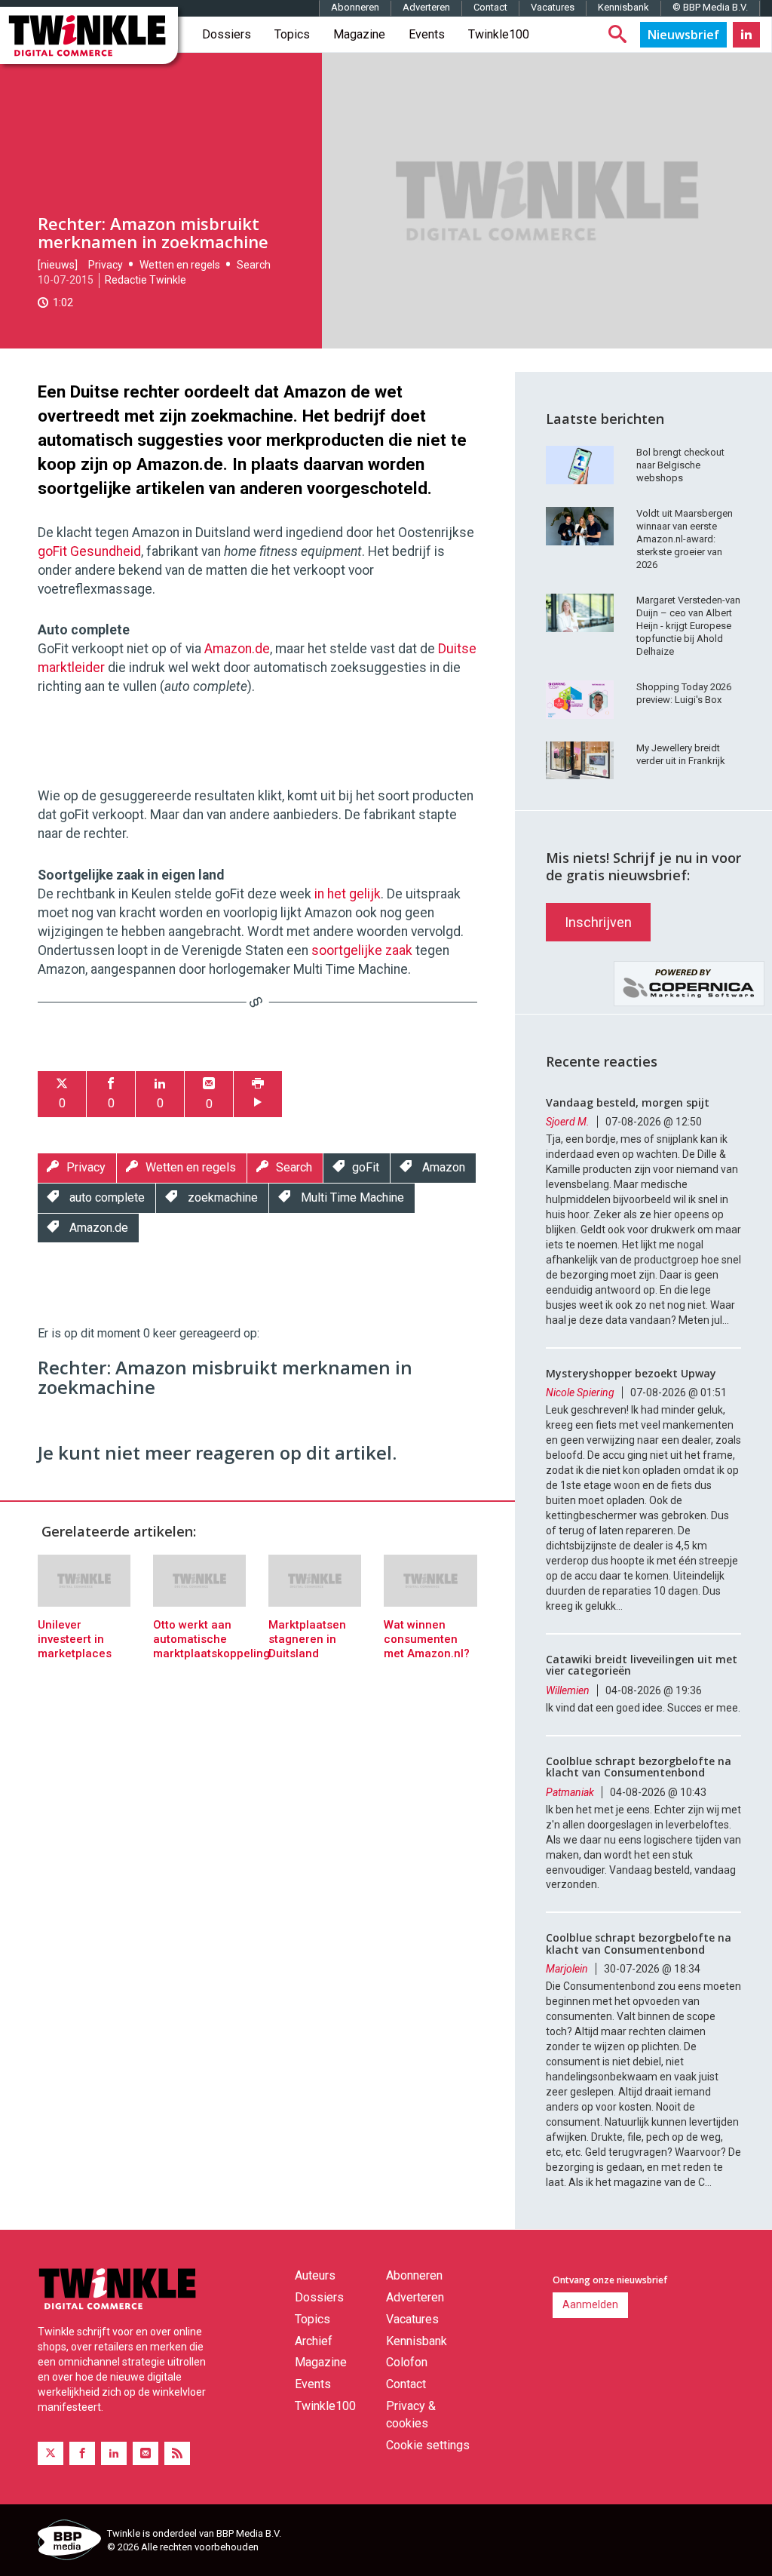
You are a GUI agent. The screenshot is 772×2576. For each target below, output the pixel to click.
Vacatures (553, 7)
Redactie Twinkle (146, 280)
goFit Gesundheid (89, 551)
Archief (314, 2341)
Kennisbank (623, 7)
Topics (292, 34)
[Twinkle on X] (51, 2453)
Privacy (106, 265)
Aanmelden (590, 2304)
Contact (490, 7)
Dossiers (227, 34)
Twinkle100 (499, 34)
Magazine (359, 34)
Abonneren (355, 7)
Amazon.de (237, 649)
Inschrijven (598, 922)
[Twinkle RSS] (177, 2453)
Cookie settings (428, 2445)
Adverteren (426, 7)
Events (427, 34)
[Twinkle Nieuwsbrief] (683, 35)
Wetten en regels (180, 265)
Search (254, 265)
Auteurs (315, 2275)
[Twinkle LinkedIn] (746, 35)
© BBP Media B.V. (710, 7)
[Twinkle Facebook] (82, 2453)
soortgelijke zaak (362, 950)
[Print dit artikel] (258, 1094)
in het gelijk (348, 894)
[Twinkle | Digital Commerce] (89, 35)
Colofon (407, 2362)
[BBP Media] (67, 2542)
